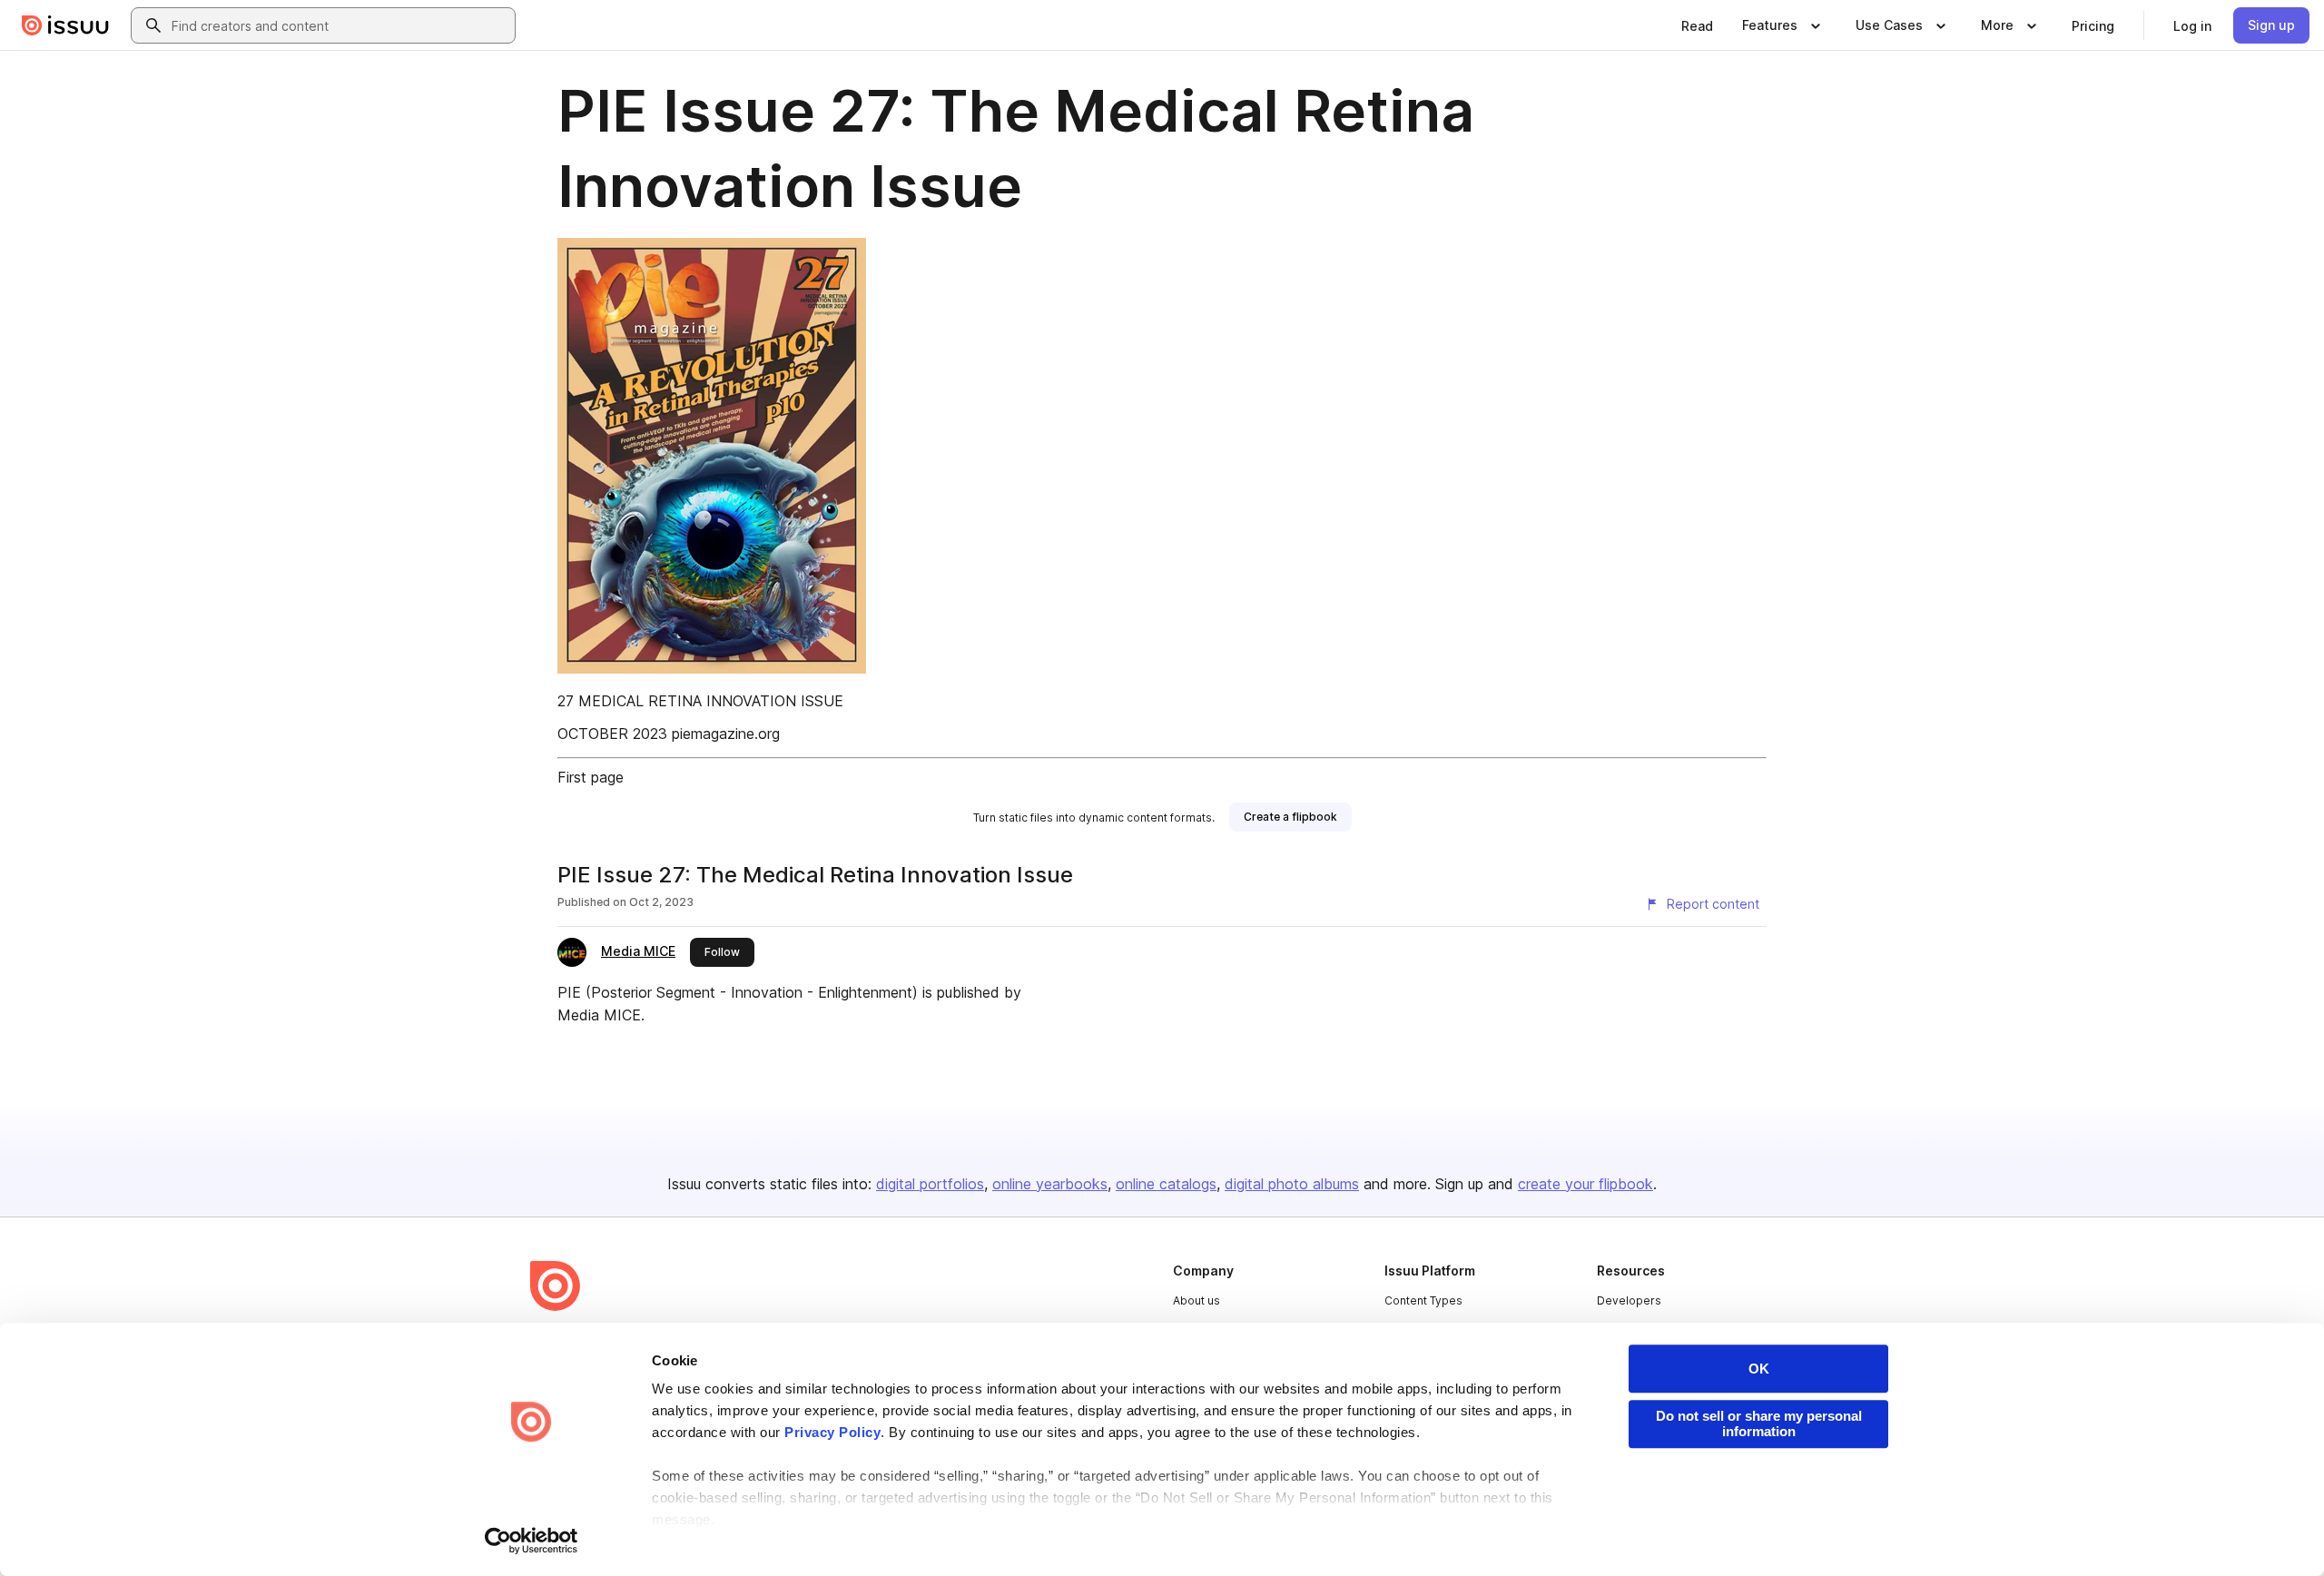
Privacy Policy (832, 1432)
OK (1759, 1369)
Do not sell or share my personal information (1759, 1423)
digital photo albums (1292, 1184)
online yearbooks (1050, 1184)
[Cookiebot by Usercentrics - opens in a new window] (532, 1541)
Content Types (1423, 1300)
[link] (1697, 25)
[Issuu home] (65, 25)
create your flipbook (1585, 1184)
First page (591, 777)
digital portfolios (930, 1184)
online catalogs (1166, 1184)
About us (1196, 1300)
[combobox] (340, 25)
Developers (1629, 1300)
